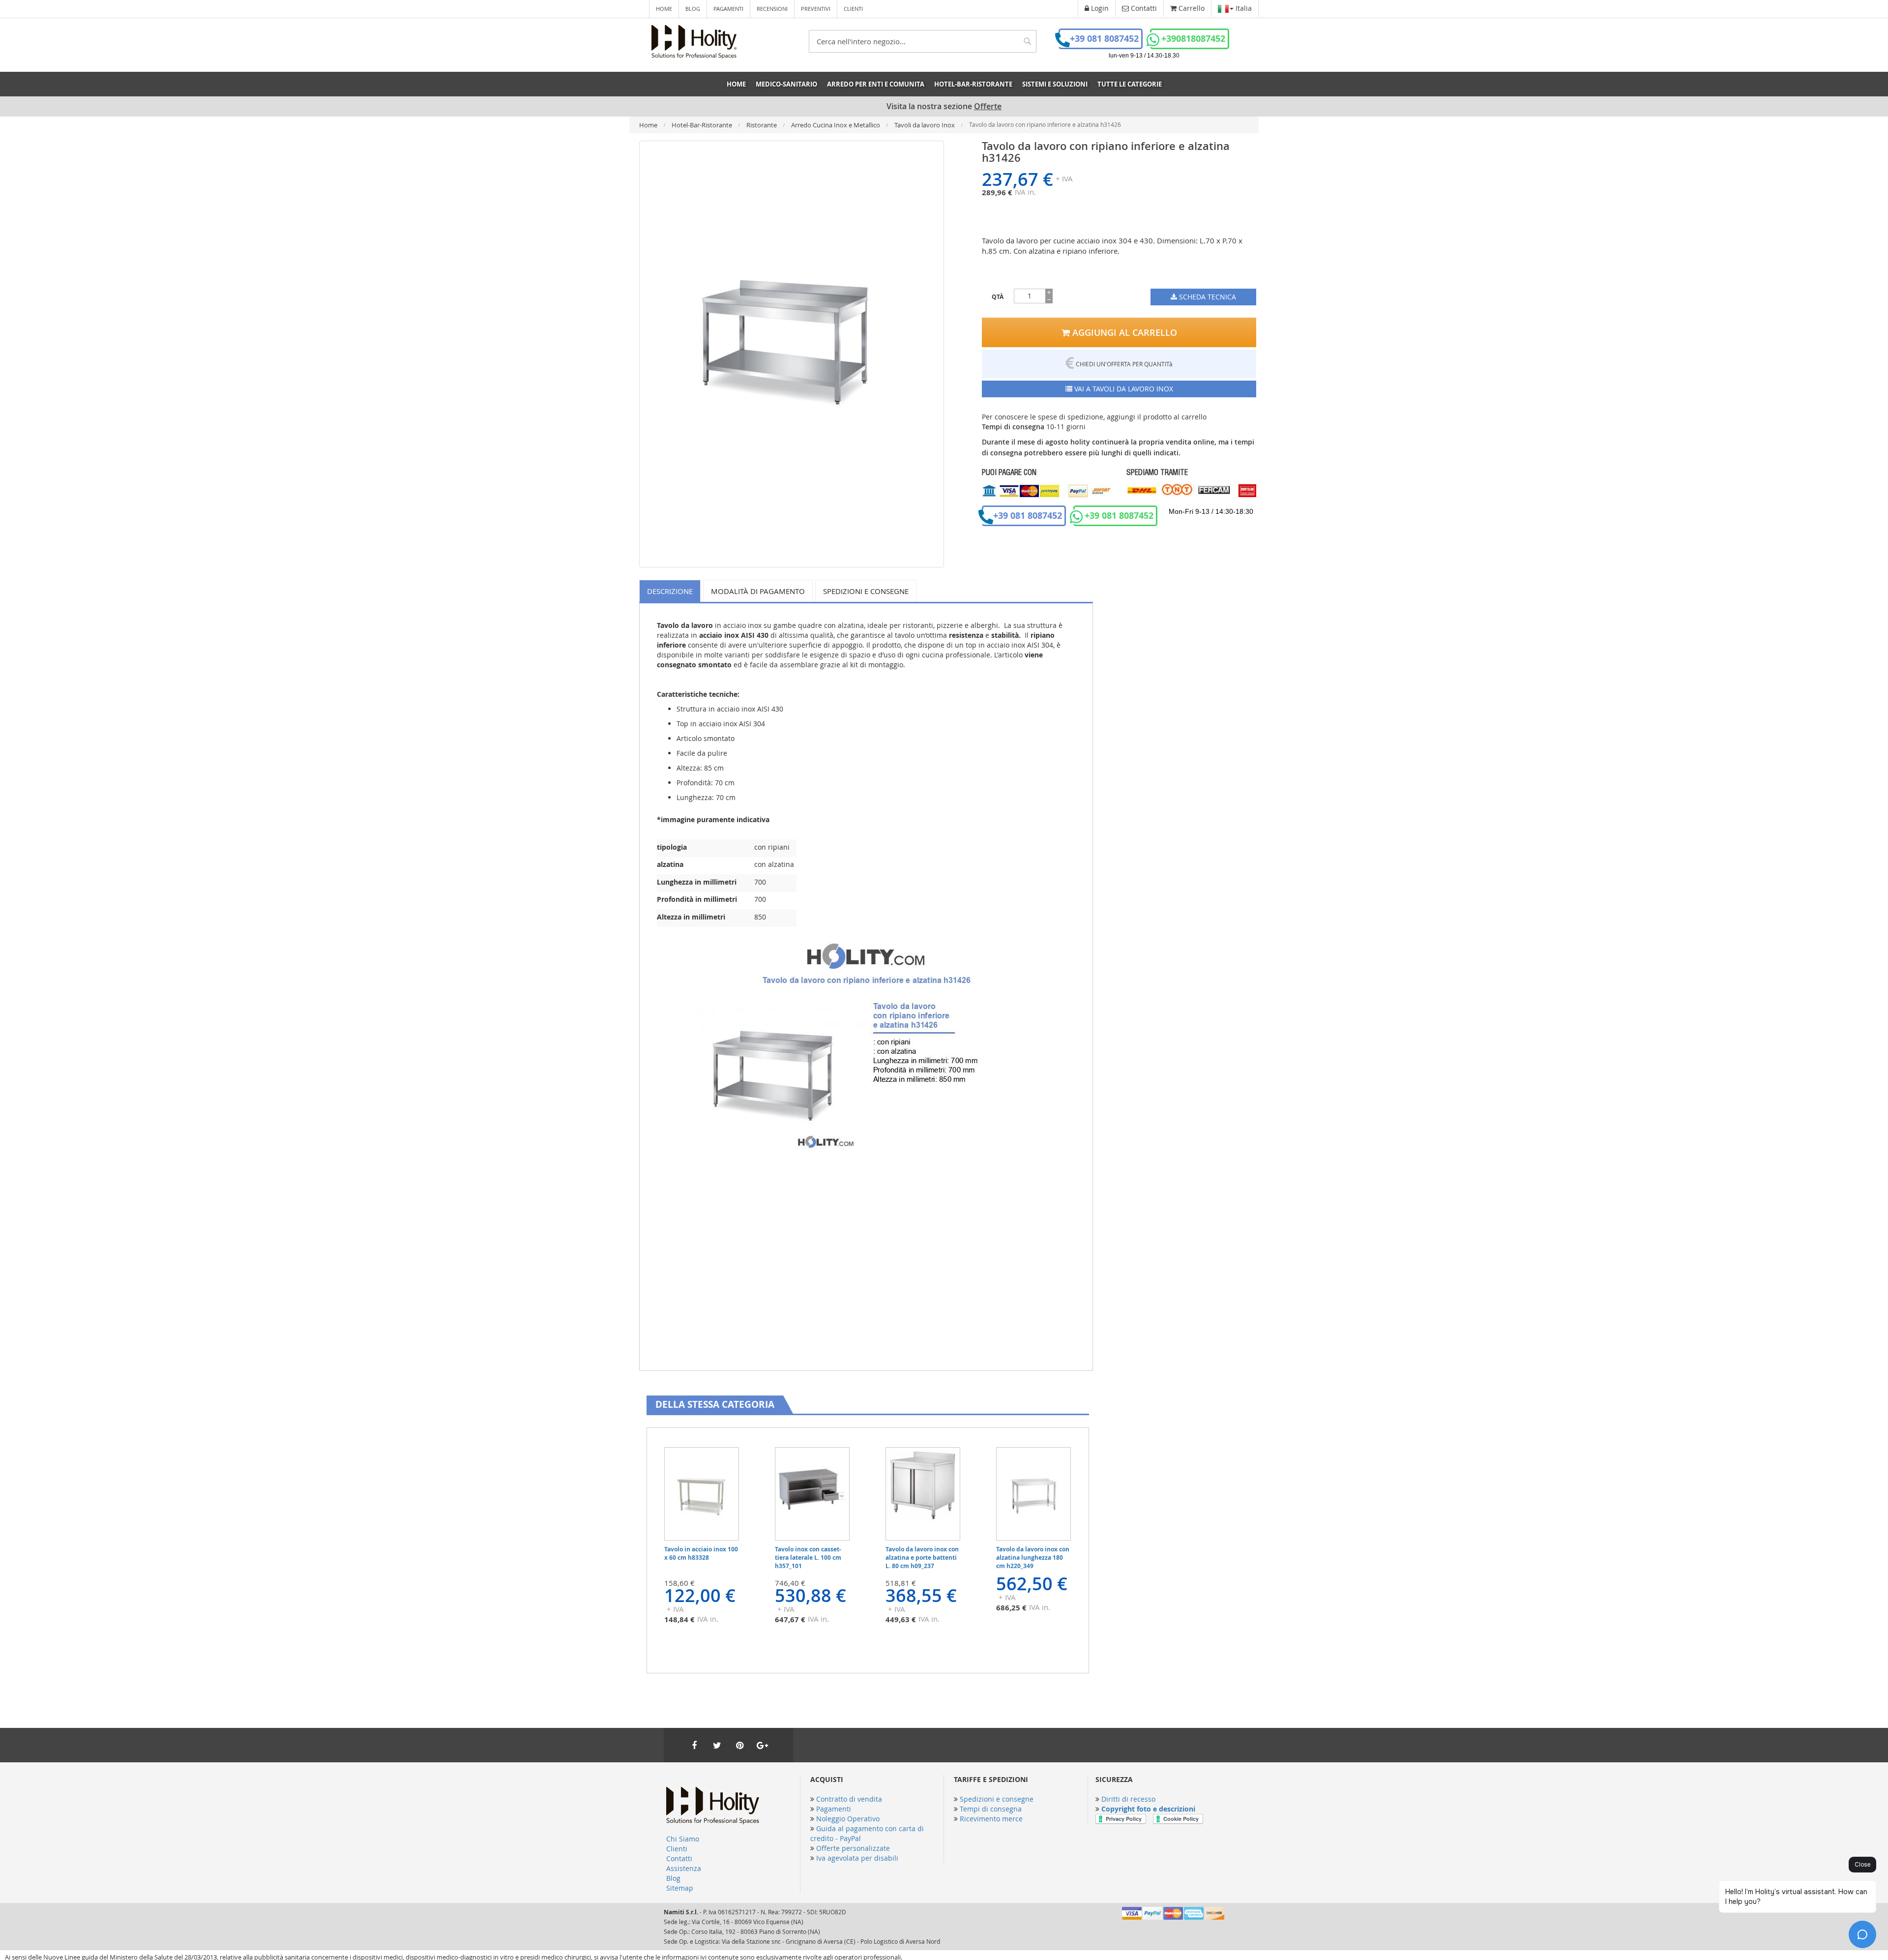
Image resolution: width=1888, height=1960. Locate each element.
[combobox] (923, 41)
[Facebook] (694, 1745)
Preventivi (816, 9)
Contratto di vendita (849, 1799)
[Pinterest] (739, 1745)
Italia (1243, 8)
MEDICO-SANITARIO (786, 84)
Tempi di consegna (991, 1809)
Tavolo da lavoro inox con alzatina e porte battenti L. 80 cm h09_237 (922, 1558)
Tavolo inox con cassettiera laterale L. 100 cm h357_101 (808, 1558)
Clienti (853, 9)
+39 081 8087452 (1104, 39)
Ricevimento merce (991, 1819)
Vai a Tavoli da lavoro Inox (1123, 389)
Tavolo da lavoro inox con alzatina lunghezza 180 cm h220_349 (1033, 1558)
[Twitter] (717, 1745)
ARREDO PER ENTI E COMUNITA (876, 84)
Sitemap (680, 1888)
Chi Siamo (683, 1839)
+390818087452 (1193, 39)
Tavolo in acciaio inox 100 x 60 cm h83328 (701, 1553)
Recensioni (772, 9)
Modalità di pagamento (758, 591)
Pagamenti (728, 9)
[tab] (671, 591)
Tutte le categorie (1130, 84)
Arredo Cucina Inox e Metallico (836, 125)
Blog (693, 9)
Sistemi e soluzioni (1055, 84)
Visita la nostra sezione (944, 106)
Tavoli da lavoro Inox (925, 125)
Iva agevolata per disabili (857, 1858)
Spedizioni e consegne (866, 591)
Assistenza (684, 1868)
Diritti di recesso (1128, 1799)
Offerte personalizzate (853, 1848)
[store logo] (694, 42)
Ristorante (762, 125)
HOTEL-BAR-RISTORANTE (973, 84)
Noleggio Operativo (848, 1819)
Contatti (679, 1858)
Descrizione (670, 591)
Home (664, 9)
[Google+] (762, 1745)
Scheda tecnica (1207, 297)
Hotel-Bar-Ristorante (703, 125)
